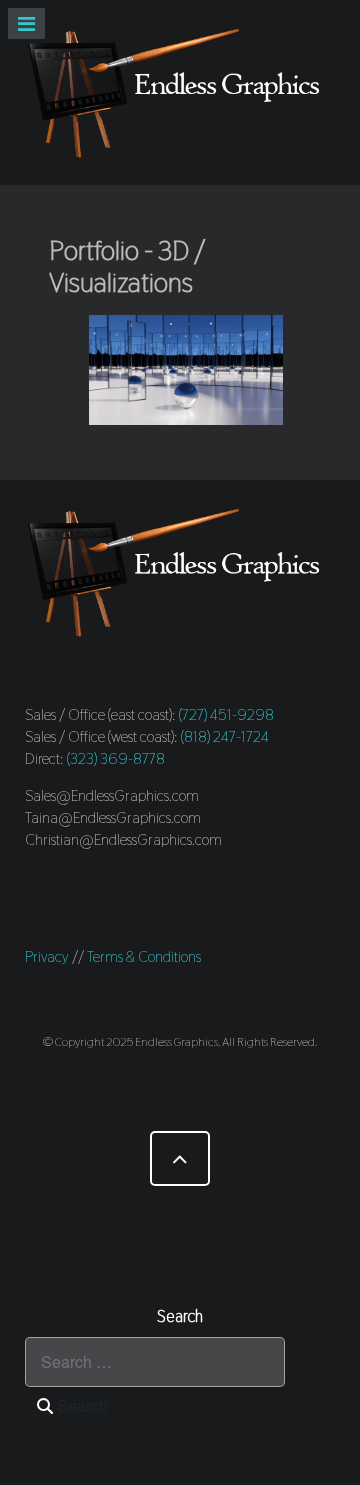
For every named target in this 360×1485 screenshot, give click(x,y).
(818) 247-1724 (225, 736)
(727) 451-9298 (226, 714)
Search (80, 1405)
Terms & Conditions (144, 956)
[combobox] (155, 1362)
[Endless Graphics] (180, 92)
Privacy (47, 956)
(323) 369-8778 (116, 758)
